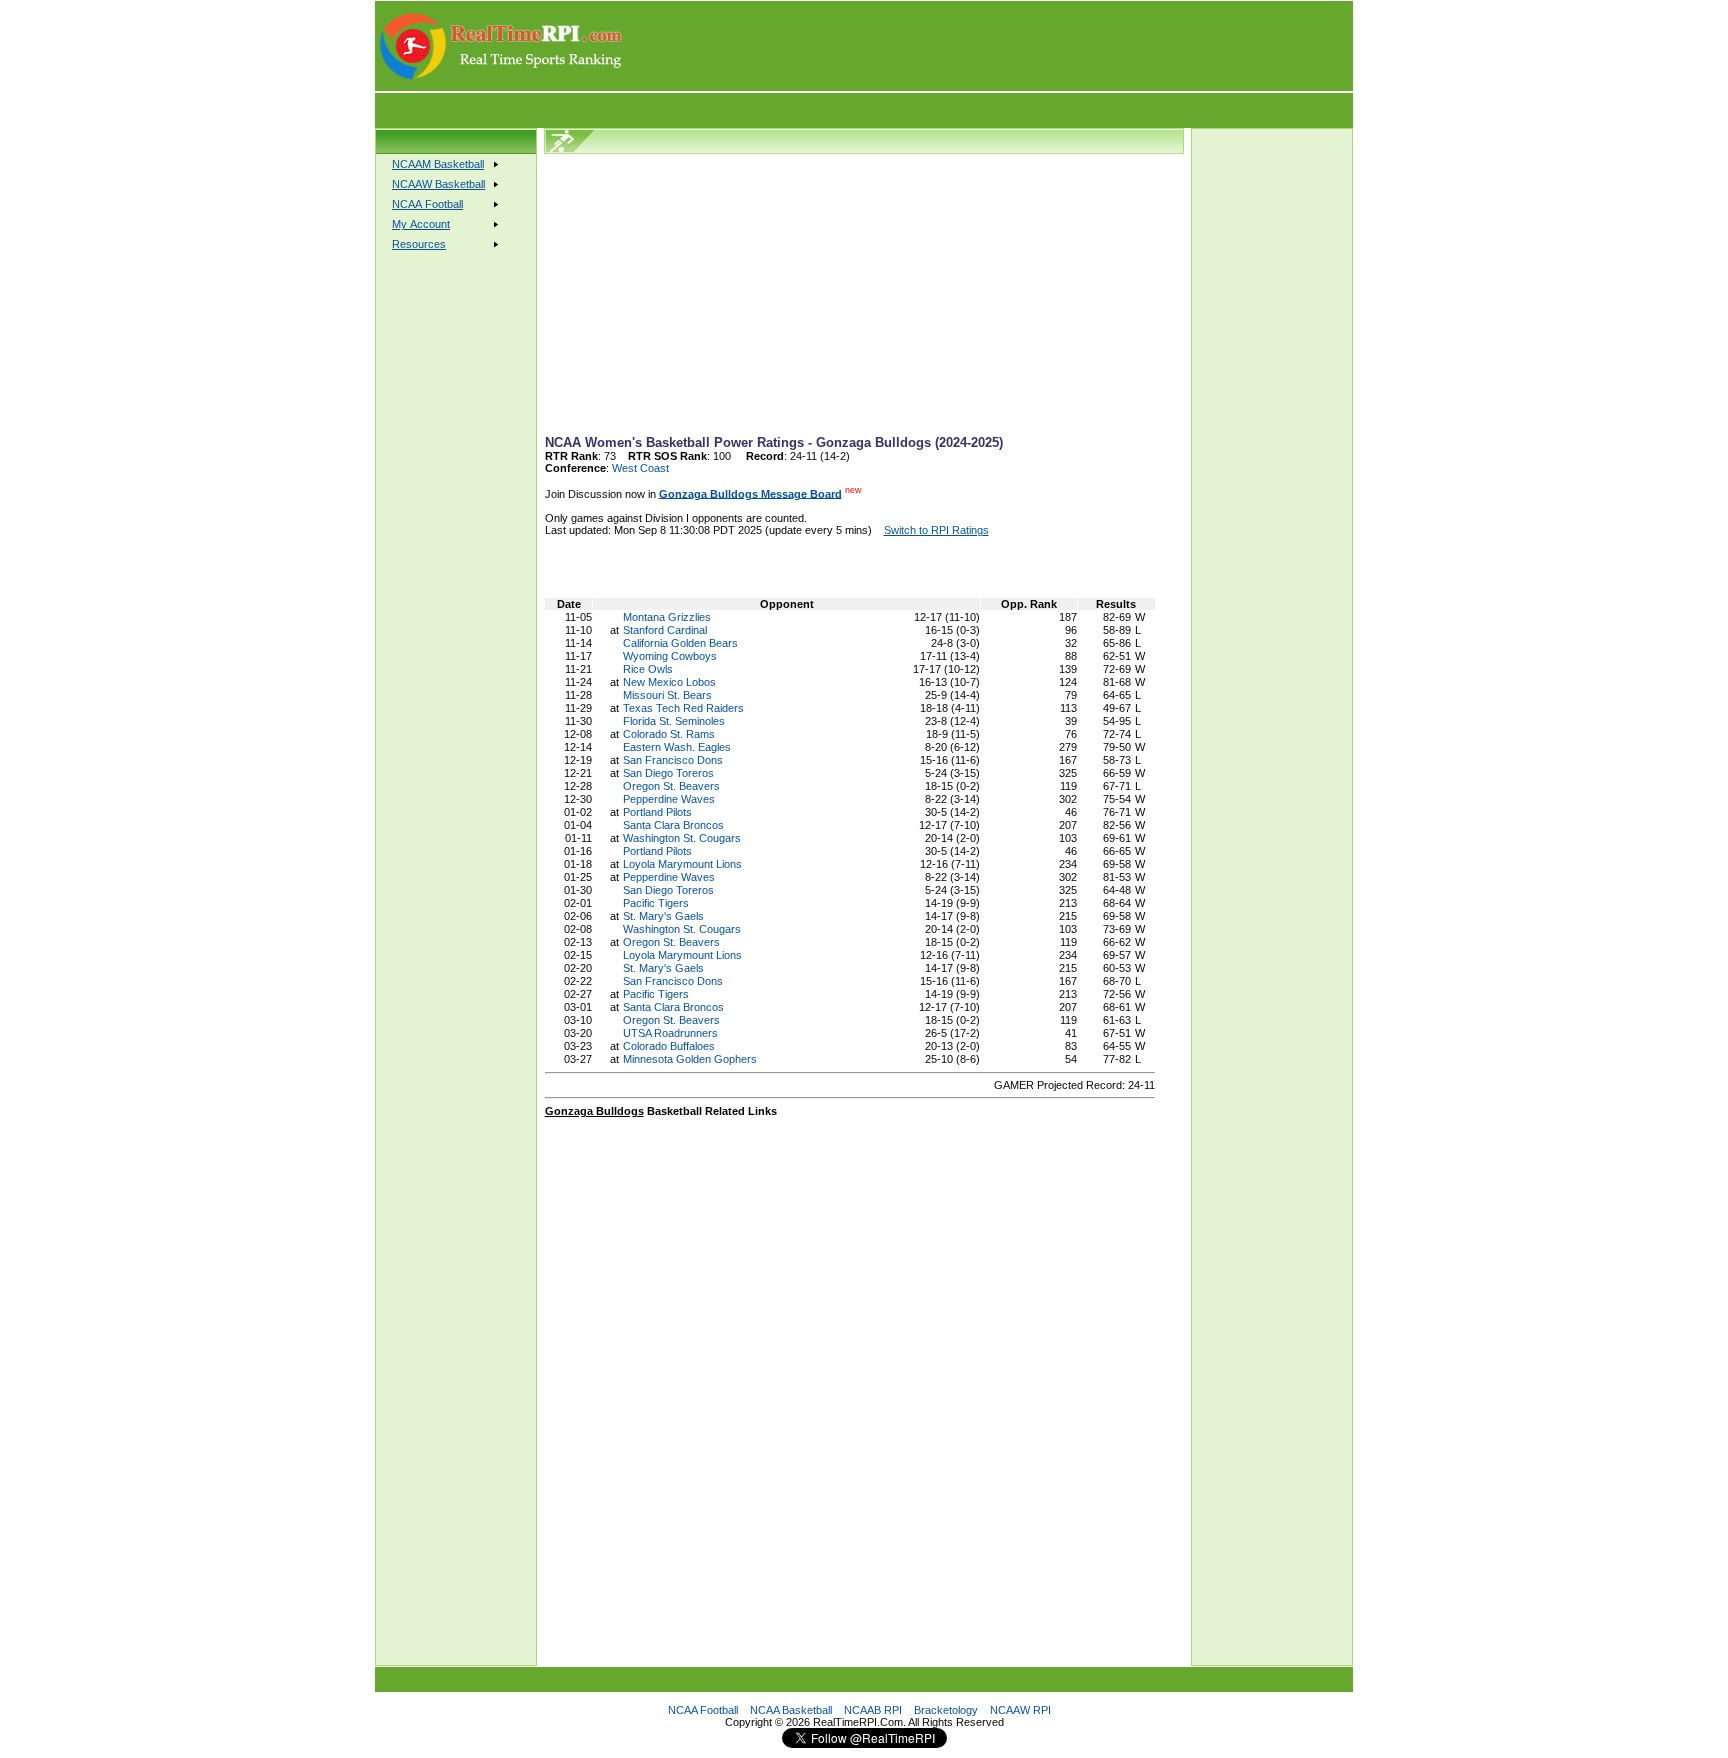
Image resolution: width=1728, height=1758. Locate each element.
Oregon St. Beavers (671, 786)
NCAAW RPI (1020, 1710)
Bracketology (946, 1710)
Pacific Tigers (656, 903)
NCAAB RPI (873, 1710)
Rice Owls (648, 669)
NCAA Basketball (791, 1710)
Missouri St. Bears (667, 695)
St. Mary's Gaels (663, 916)
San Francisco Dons (673, 760)
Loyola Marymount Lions (682, 864)
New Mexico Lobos (669, 682)
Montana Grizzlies (667, 617)
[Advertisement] (989, 46)
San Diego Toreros (668, 773)
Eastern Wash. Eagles (677, 747)
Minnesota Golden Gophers (690, 1059)
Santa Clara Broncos (673, 825)
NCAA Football (703, 1710)
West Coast (640, 468)
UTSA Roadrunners (670, 1033)
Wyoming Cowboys (670, 656)
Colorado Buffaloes (669, 1046)
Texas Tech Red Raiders (683, 708)
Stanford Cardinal (665, 630)
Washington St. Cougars (682, 838)
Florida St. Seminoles (674, 721)
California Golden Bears (680, 643)
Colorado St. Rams (669, 734)
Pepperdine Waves (669, 799)
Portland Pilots (657, 812)
